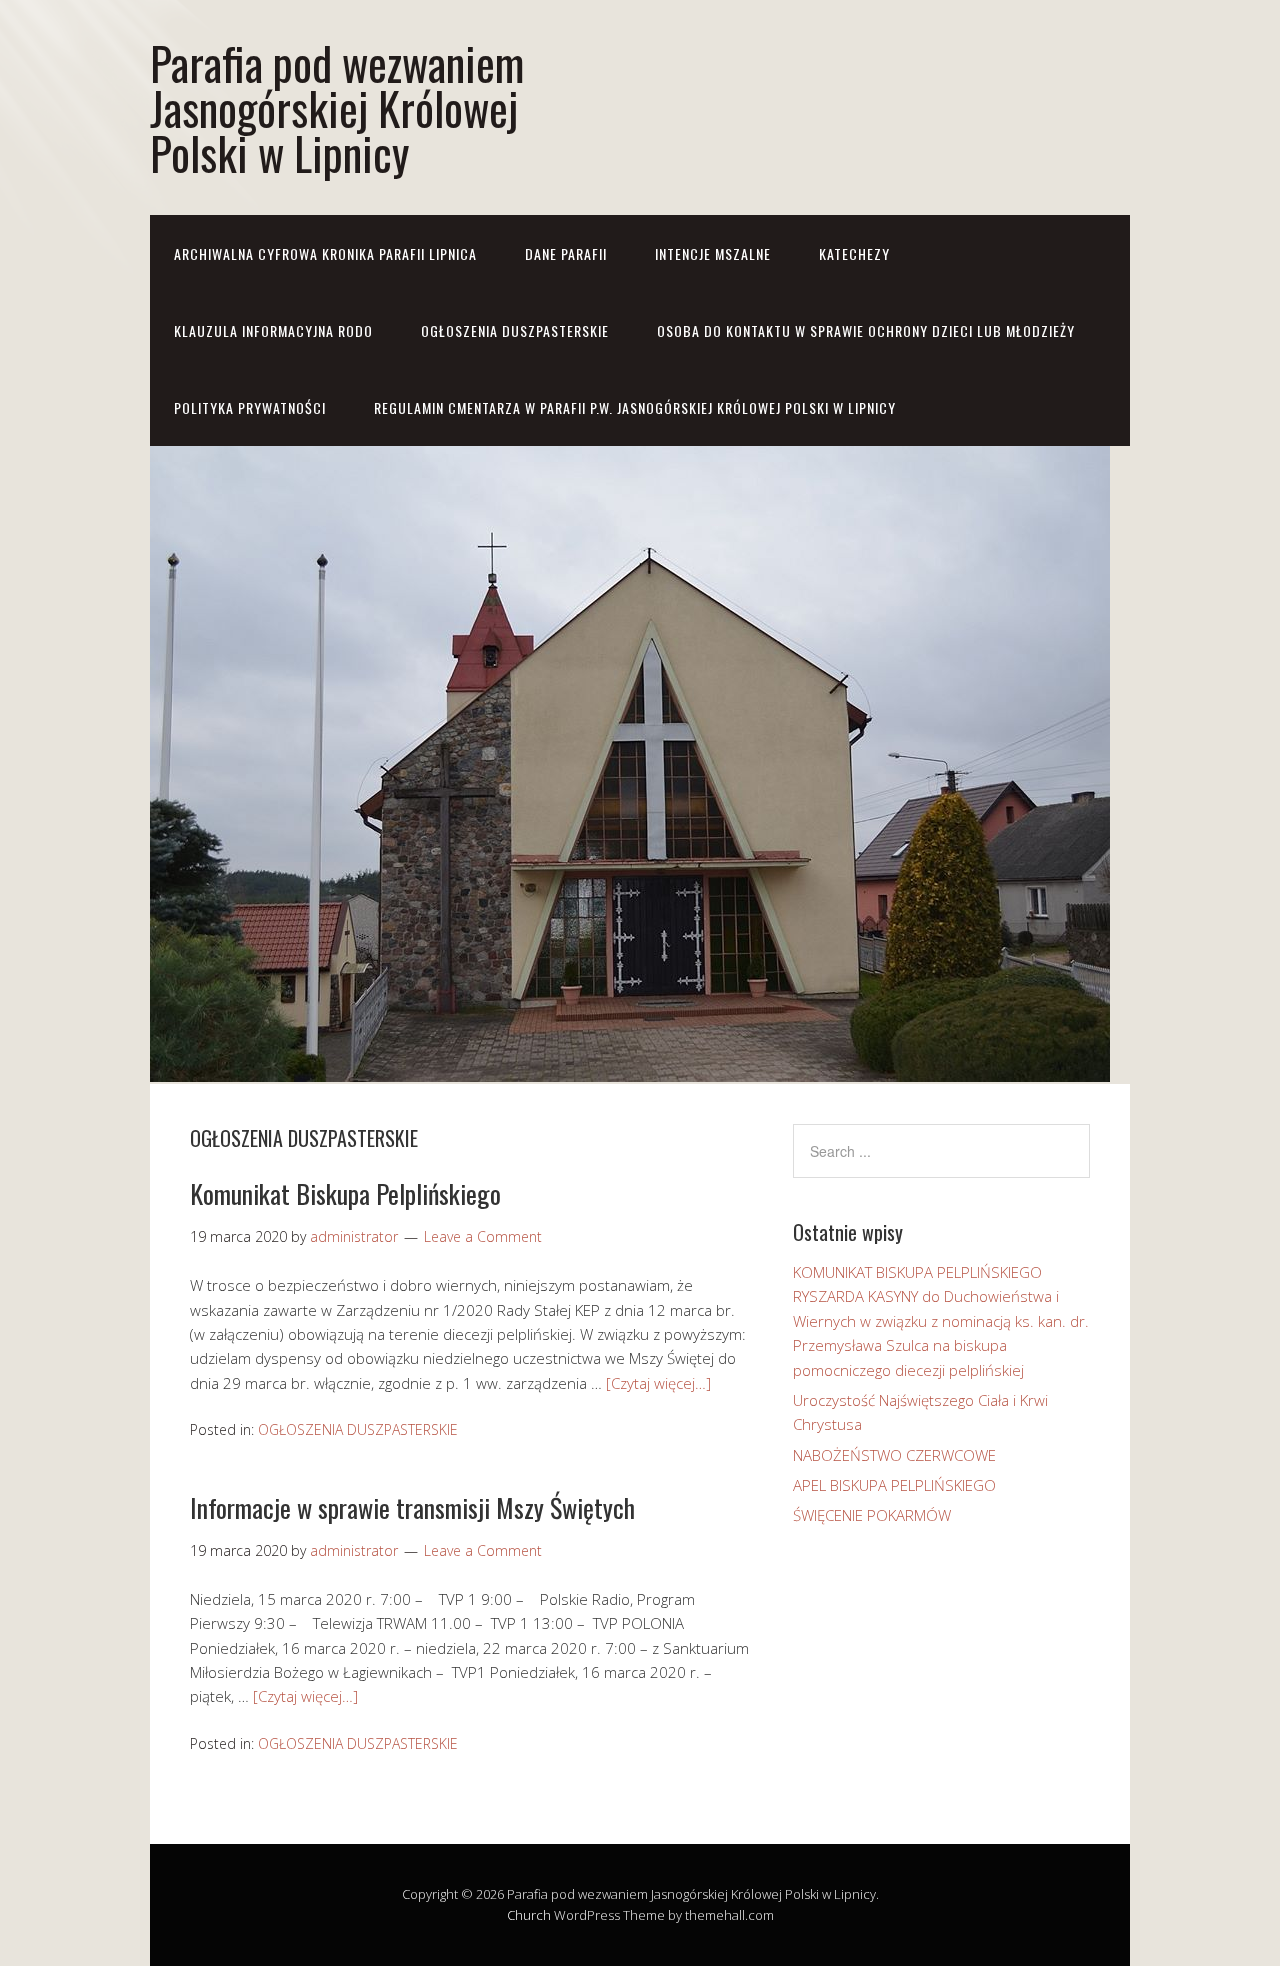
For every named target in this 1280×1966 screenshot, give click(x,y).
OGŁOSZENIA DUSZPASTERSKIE (515, 330)
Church (529, 1915)
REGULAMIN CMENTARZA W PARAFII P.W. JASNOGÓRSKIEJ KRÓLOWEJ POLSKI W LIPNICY (635, 407)
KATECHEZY (854, 253)
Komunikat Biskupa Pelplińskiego (345, 1193)
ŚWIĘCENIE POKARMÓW (872, 1515)
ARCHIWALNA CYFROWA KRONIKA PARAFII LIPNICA (325, 253)
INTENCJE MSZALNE (713, 253)
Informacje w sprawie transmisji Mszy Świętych (412, 1507)
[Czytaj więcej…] (658, 1383)
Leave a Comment (483, 1236)
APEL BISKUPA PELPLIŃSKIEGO (894, 1485)
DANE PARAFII (566, 253)
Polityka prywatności (250, 407)
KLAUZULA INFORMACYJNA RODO (273, 330)
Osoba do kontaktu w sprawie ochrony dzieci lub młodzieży (866, 330)
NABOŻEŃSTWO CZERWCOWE (894, 1455)
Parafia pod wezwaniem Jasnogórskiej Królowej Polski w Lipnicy (337, 107)
